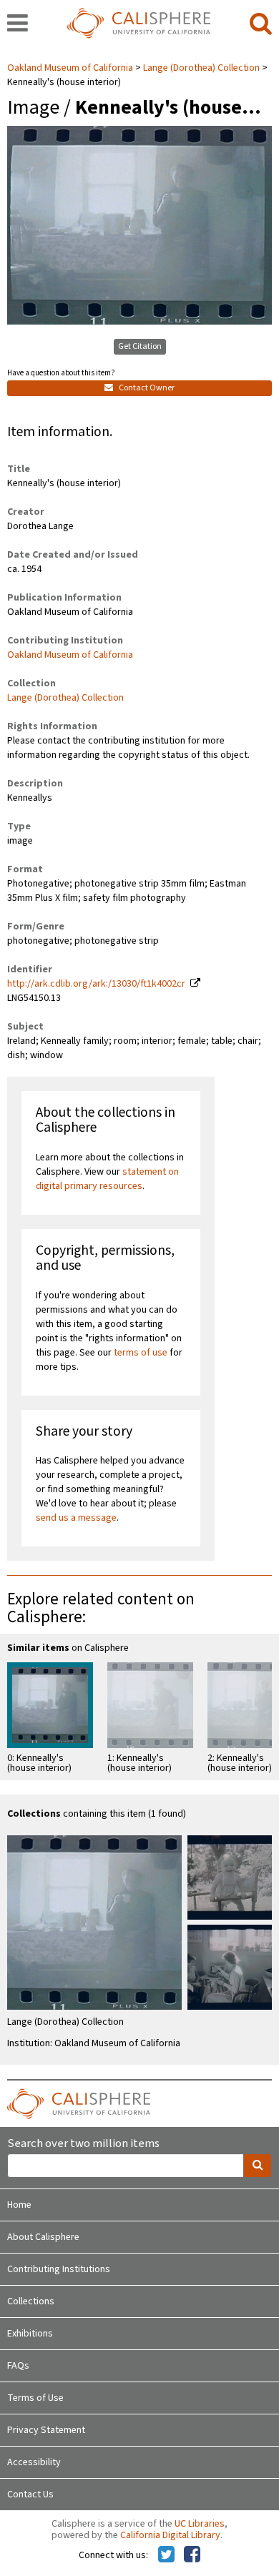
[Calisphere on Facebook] (192, 2555)
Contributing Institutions (59, 2269)
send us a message (76, 1518)
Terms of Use (35, 2398)
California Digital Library (170, 2535)
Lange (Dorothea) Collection (201, 68)
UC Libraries (200, 2524)
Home (19, 2205)
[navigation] (18, 24)
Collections (31, 2301)
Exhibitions (30, 2334)
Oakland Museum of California (71, 68)
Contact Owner (146, 388)
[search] (261, 24)
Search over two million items (83, 2144)
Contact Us (30, 2494)
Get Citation (140, 346)
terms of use (141, 1353)
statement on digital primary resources (107, 1179)
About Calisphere (43, 2237)
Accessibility (34, 2462)
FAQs (18, 2366)
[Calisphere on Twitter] (166, 2555)
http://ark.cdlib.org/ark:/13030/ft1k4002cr (96, 984)
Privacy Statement (46, 2430)
